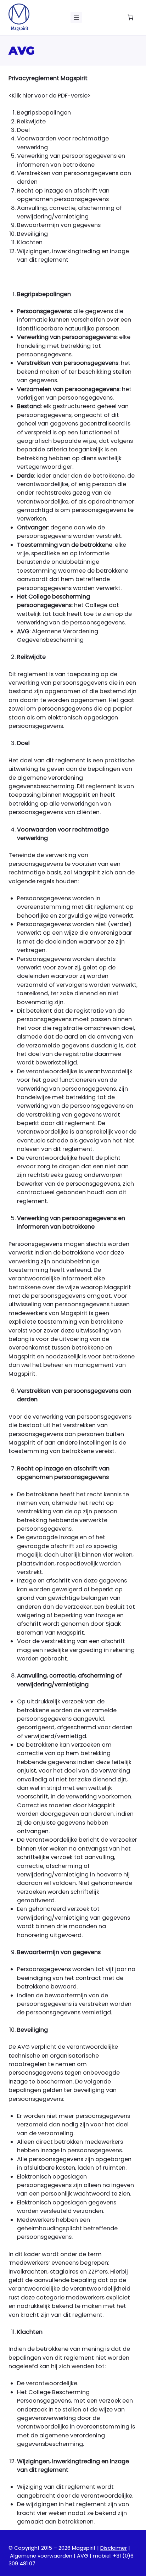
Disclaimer (114, 2548)
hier (28, 96)
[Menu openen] (76, 17)
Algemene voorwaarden (41, 2556)
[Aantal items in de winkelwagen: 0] (130, 18)
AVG (83, 2556)
